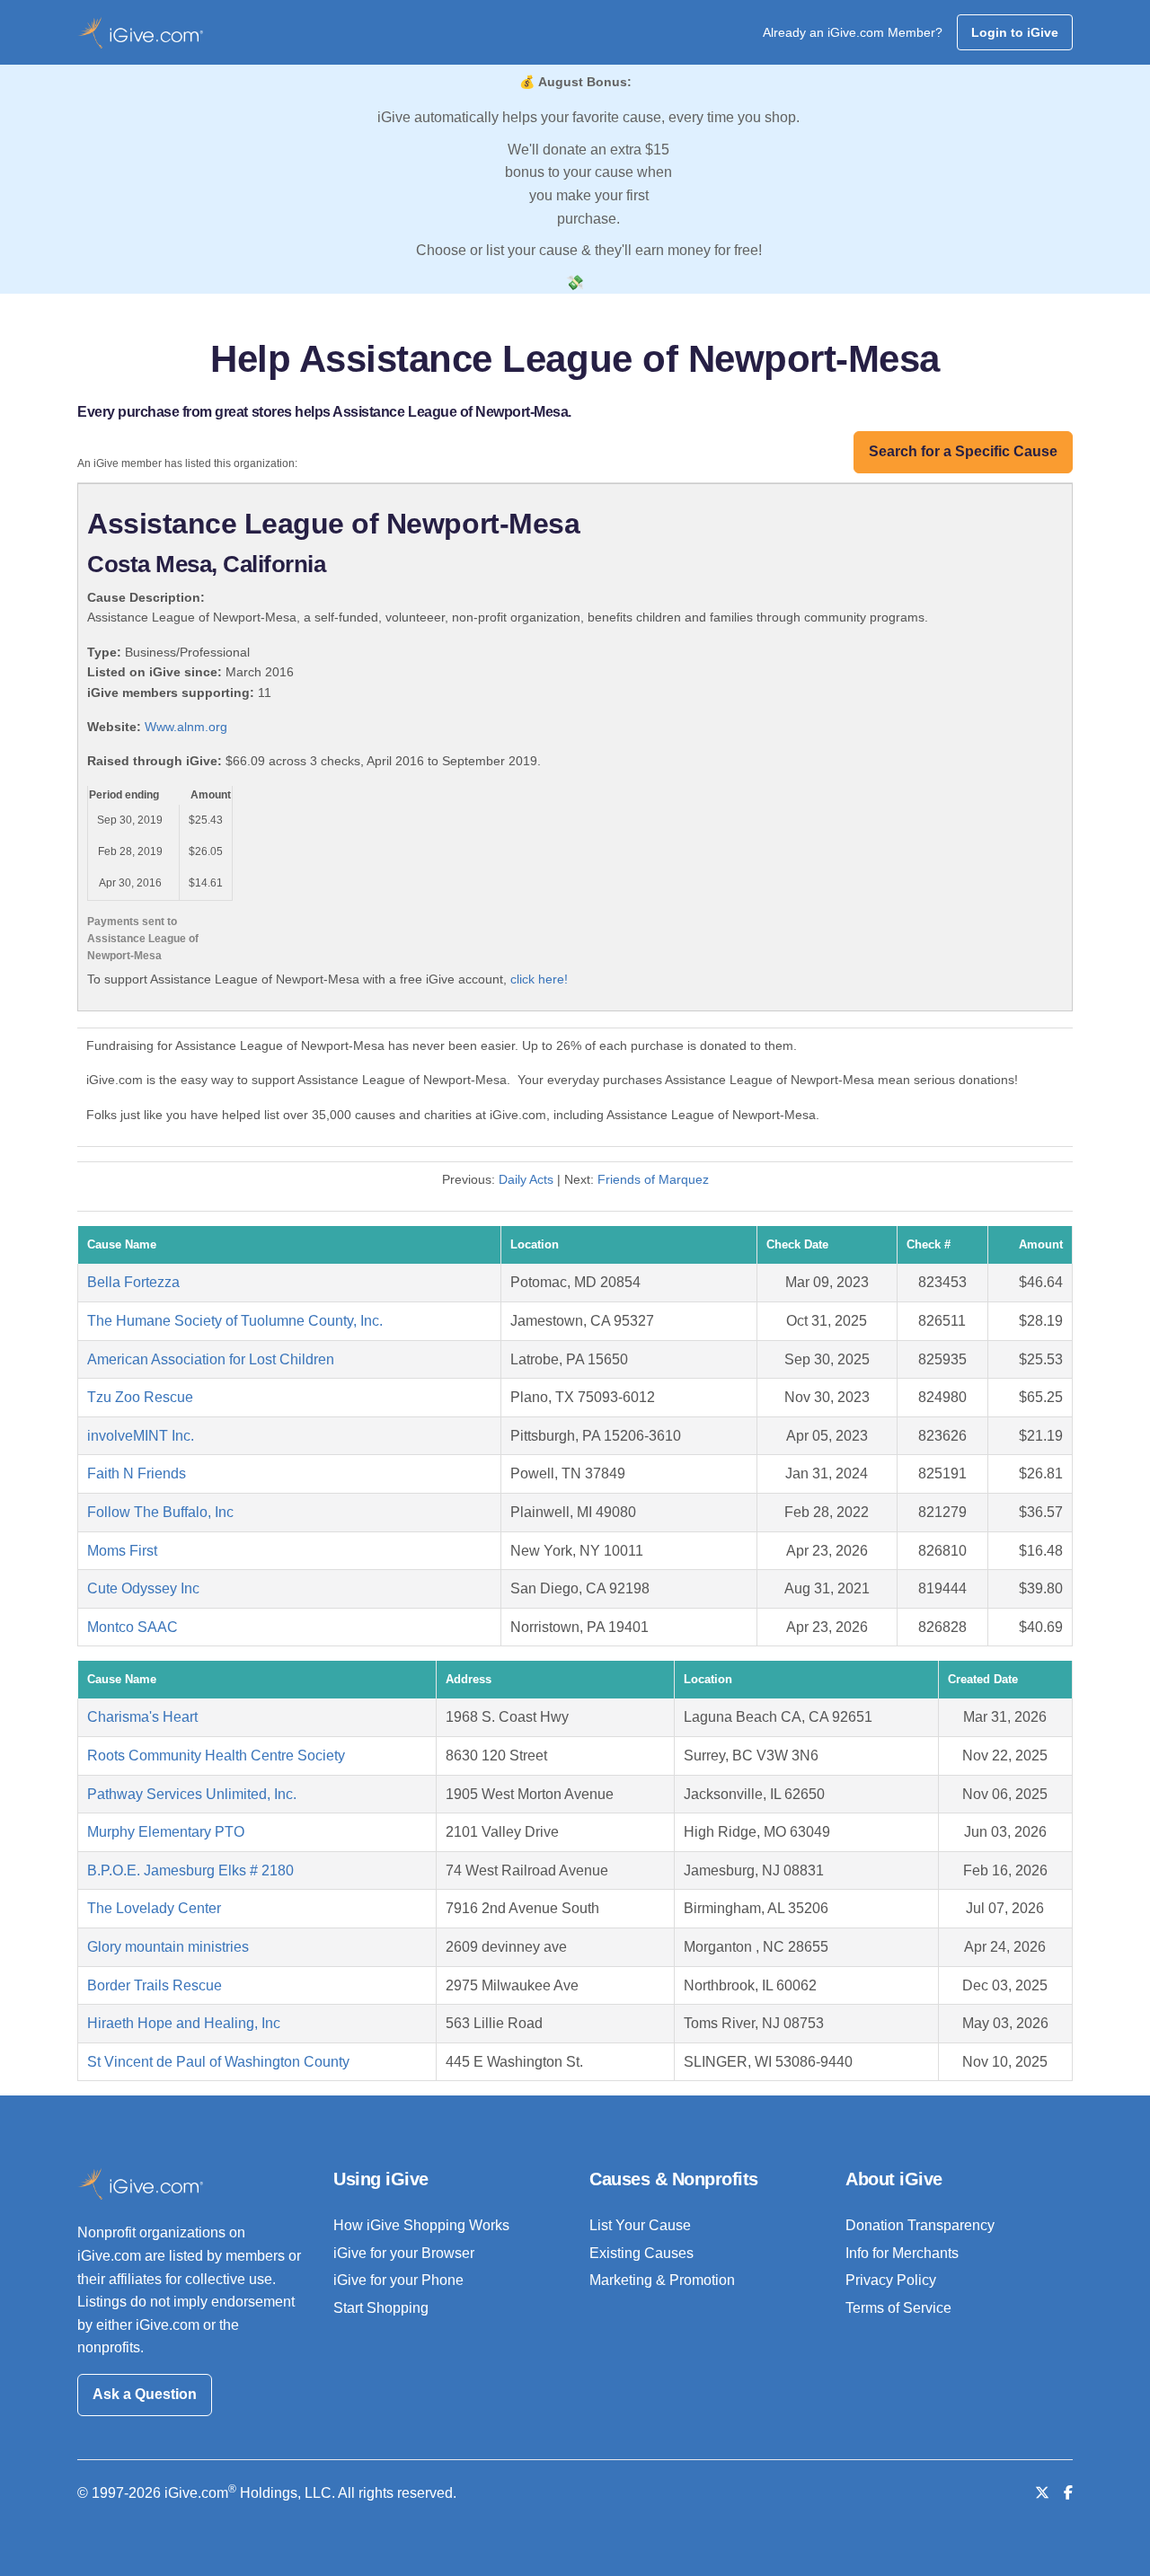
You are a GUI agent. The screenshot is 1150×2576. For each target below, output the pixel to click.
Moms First (122, 1551)
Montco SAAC (133, 1627)
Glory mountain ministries (168, 1947)
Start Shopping (381, 2308)
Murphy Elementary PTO (166, 1832)
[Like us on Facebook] (1068, 2493)
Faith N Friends (137, 1473)
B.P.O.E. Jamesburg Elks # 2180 (190, 1870)
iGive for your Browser (404, 2253)
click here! (539, 979)
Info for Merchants (902, 2253)
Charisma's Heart (142, 1717)
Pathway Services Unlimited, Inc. (192, 1794)
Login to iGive (1015, 32)
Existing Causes (641, 2253)
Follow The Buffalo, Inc (160, 1512)
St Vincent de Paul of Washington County (218, 2062)
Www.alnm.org (186, 727)
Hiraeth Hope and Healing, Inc (184, 2023)
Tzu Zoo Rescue (140, 1397)
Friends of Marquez (653, 1179)
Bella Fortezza (133, 1282)
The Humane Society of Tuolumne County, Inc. (235, 1321)
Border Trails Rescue (155, 1985)
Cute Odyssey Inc (143, 1588)
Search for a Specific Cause (963, 451)
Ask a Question (145, 2394)
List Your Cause (640, 2225)
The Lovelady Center (154, 1908)
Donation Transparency (920, 2225)
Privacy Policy (891, 2280)
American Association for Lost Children (211, 1359)
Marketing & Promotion (662, 2280)
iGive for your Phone (398, 2280)
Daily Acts (526, 1179)
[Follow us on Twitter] (1042, 2493)
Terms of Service (898, 2308)
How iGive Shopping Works (421, 2225)
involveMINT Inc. (141, 1436)
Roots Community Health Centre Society (216, 1756)
